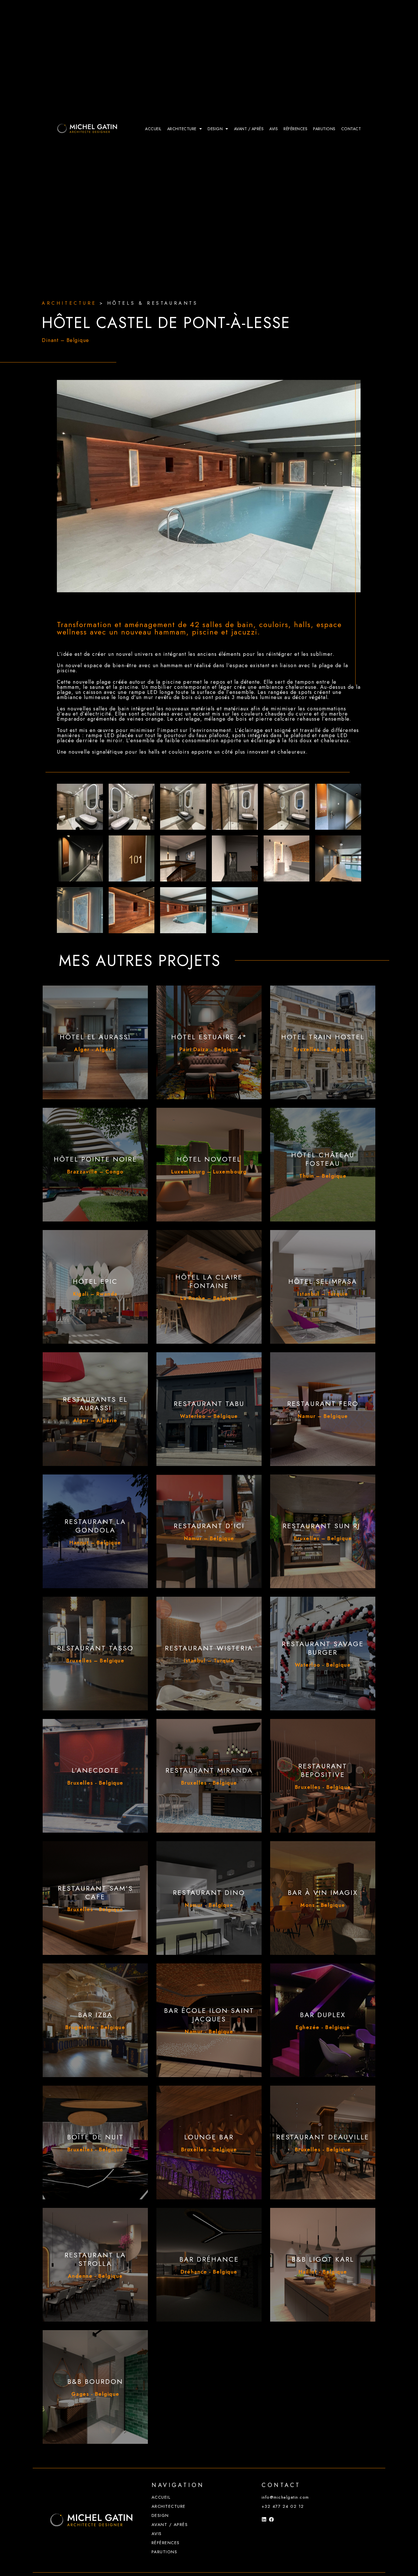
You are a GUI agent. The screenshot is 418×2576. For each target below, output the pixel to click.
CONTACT (351, 129)
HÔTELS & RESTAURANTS (153, 300)
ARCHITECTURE (182, 129)
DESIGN (215, 129)
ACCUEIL (153, 129)
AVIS (274, 129)
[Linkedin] (264, 2519)
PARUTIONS (324, 129)
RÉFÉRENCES (295, 129)
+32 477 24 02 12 (283, 2506)
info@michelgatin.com (285, 2497)
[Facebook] (271, 2519)
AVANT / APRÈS (249, 129)
